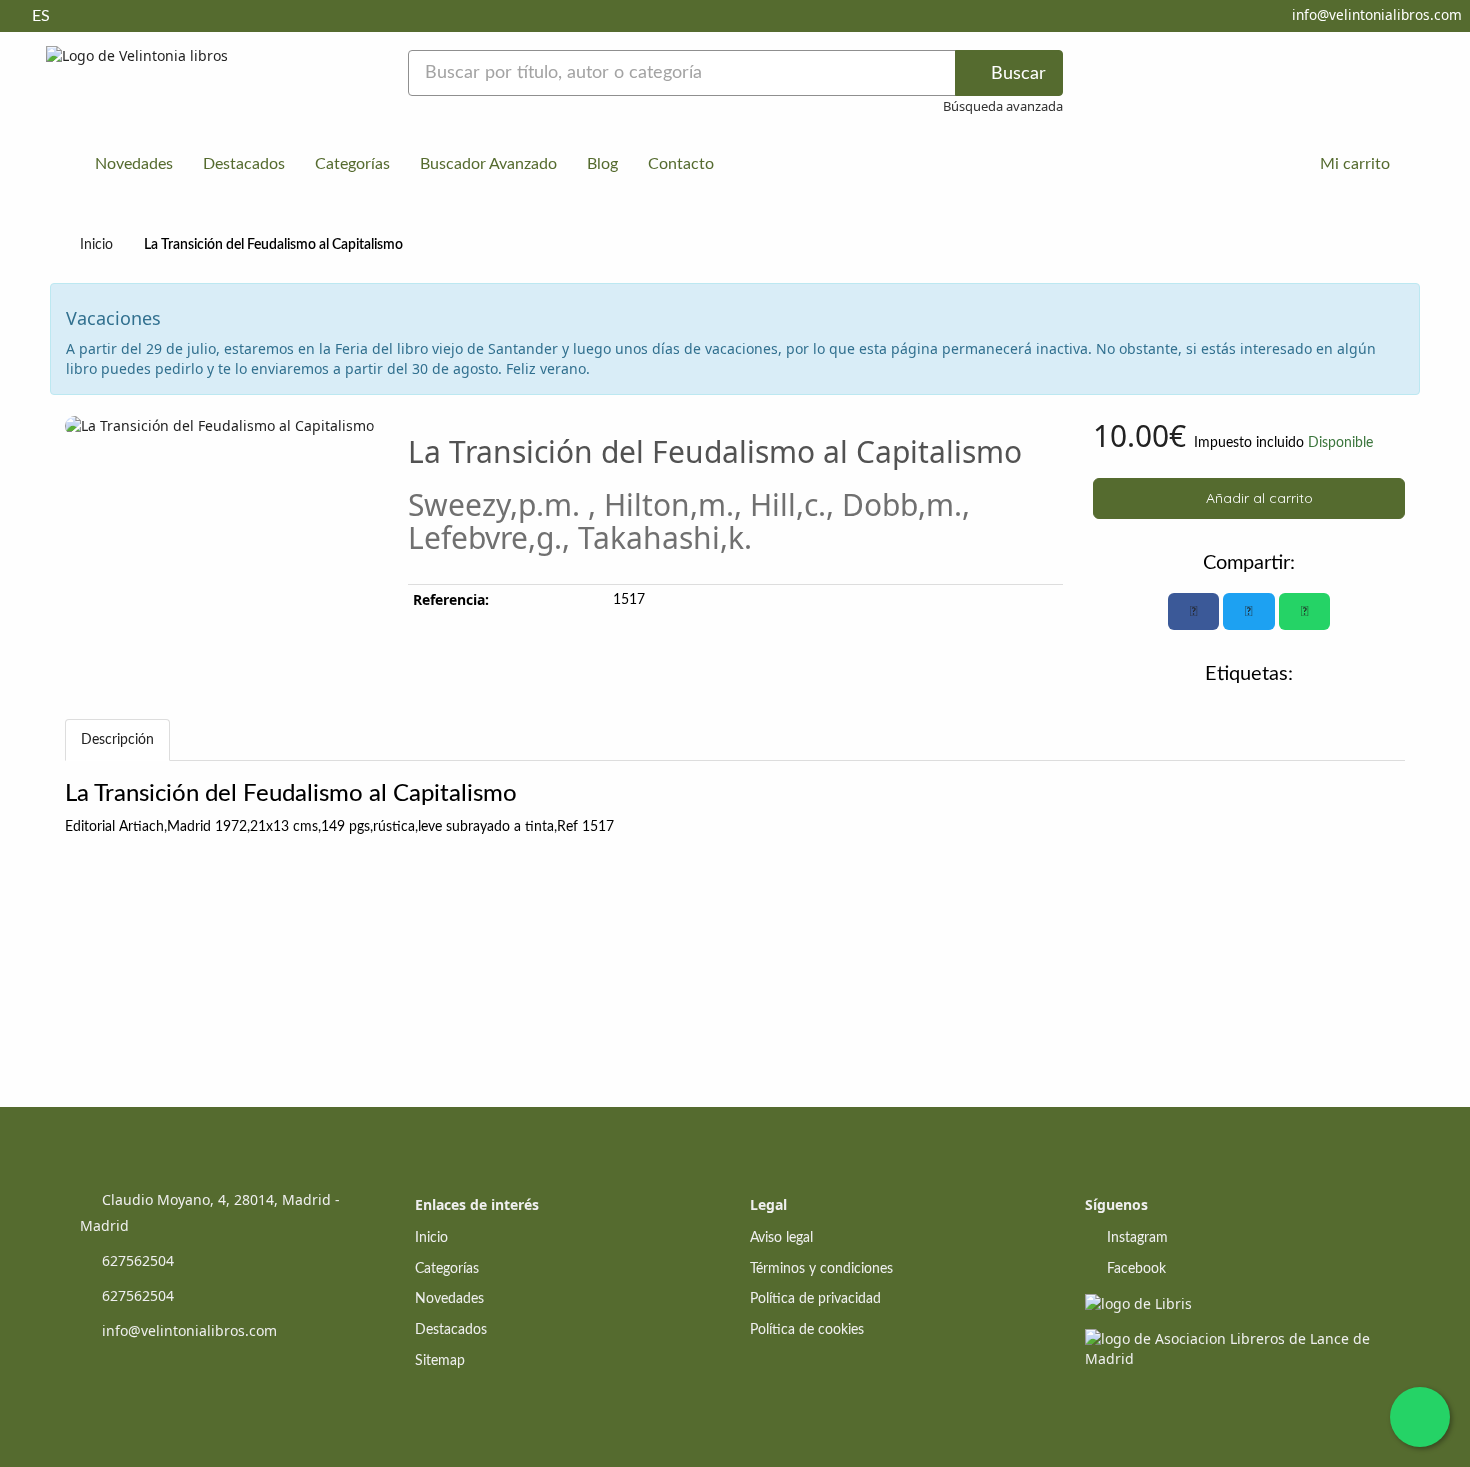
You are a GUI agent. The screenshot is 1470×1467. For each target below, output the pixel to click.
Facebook (1134, 1269)
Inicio (96, 245)
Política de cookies (807, 1330)
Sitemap (440, 1361)
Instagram (1135, 1238)
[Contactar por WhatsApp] (1420, 1417)
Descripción (117, 740)
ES (41, 16)
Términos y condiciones (821, 1269)
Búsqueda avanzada (1003, 106)
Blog (602, 164)
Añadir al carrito (1257, 498)
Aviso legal (781, 1238)
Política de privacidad (815, 1299)
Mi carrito (1353, 164)
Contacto (681, 164)
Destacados (244, 164)
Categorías (352, 164)
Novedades (134, 164)
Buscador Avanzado (488, 164)
